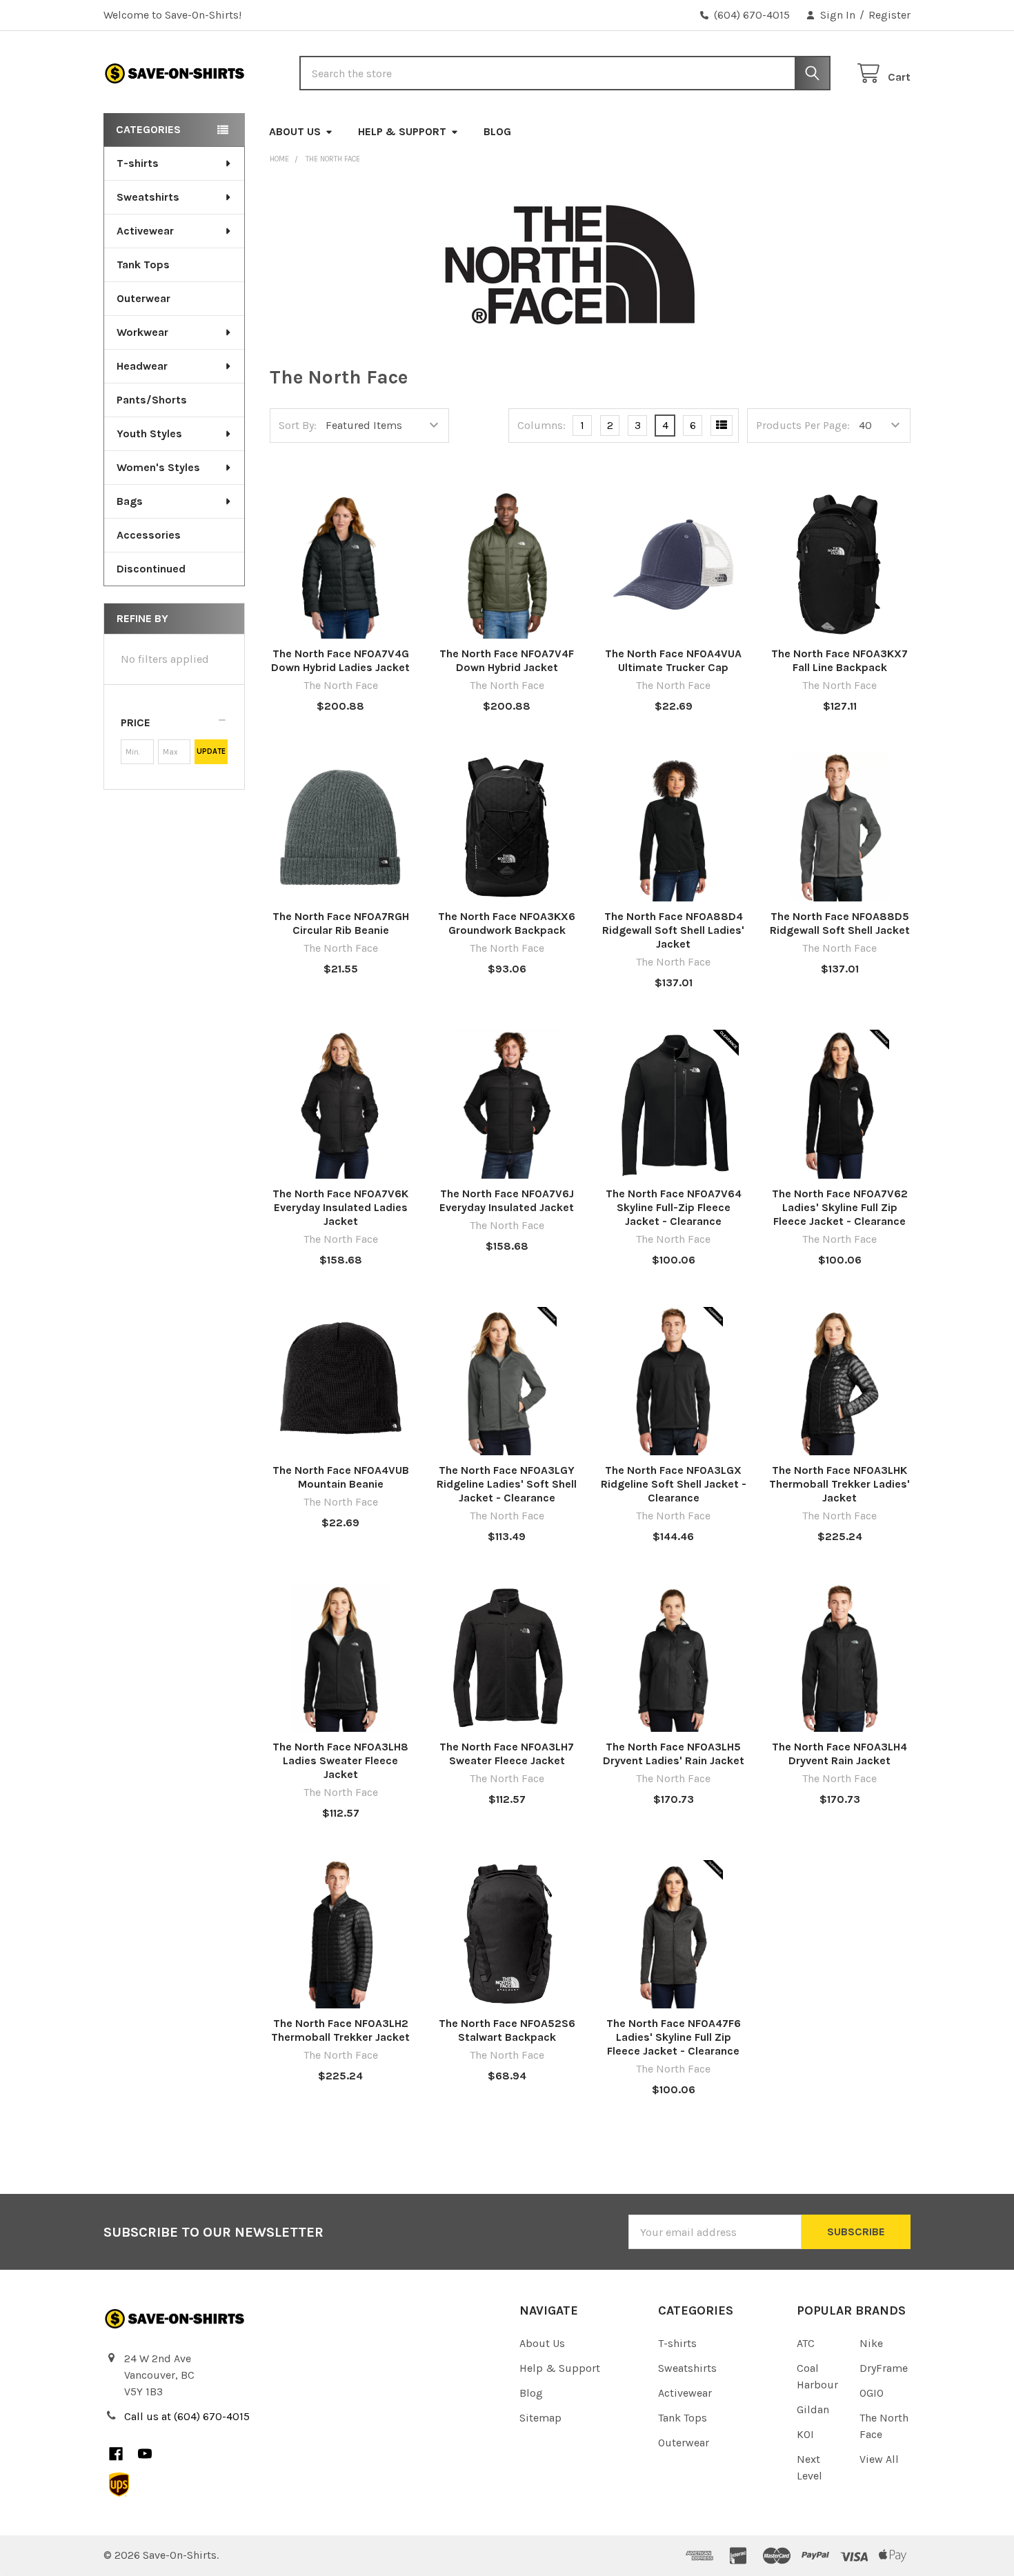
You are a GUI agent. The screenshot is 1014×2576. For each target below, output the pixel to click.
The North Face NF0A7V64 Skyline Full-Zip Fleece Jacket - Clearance (674, 1207)
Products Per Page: (803, 425)
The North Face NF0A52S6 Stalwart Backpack (507, 2030)
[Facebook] (116, 2454)
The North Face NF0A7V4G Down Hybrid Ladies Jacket (340, 660)
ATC (806, 2343)
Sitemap (540, 2418)
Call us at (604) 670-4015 (187, 2416)
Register (889, 15)
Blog (497, 131)
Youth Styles (149, 433)
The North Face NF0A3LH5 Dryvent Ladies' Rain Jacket (674, 1754)
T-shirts (138, 163)
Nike (871, 2343)
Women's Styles (158, 467)
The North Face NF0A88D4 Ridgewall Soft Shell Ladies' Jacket (673, 930)
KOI (805, 2434)
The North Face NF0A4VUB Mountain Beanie (341, 1477)
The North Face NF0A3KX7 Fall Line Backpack (839, 660)
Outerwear (143, 298)
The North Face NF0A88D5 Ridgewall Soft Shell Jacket (840, 923)
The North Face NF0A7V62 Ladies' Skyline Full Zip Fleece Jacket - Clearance (840, 1207)
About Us (295, 131)
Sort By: (298, 425)
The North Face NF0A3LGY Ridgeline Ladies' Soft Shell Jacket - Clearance (507, 1484)
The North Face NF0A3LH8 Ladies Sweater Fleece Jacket (340, 1760)
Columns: (541, 425)
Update (211, 751)
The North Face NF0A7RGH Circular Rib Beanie (341, 923)
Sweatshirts (148, 197)
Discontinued (151, 569)
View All (879, 2459)
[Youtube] (145, 2454)
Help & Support (402, 131)
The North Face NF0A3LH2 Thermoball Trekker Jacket (340, 2030)
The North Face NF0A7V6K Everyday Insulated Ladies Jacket (340, 1207)
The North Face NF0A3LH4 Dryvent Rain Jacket (839, 1754)
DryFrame (884, 2368)
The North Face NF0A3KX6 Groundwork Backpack (507, 923)
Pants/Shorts (152, 400)
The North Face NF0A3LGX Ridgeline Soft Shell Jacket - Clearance (674, 1484)
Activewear (145, 231)
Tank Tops (143, 264)
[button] (174, 723)
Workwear (142, 332)
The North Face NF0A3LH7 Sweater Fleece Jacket (507, 1754)
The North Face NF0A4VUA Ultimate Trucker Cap (673, 660)
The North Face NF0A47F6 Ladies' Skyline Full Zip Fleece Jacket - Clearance (674, 2037)
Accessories (149, 535)
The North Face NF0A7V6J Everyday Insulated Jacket (507, 1200)
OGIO (872, 2393)
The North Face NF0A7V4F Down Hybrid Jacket (507, 660)
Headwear (142, 366)
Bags (130, 501)
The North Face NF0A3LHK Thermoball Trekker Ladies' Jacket (839, 1484)
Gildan (813, 2409)
